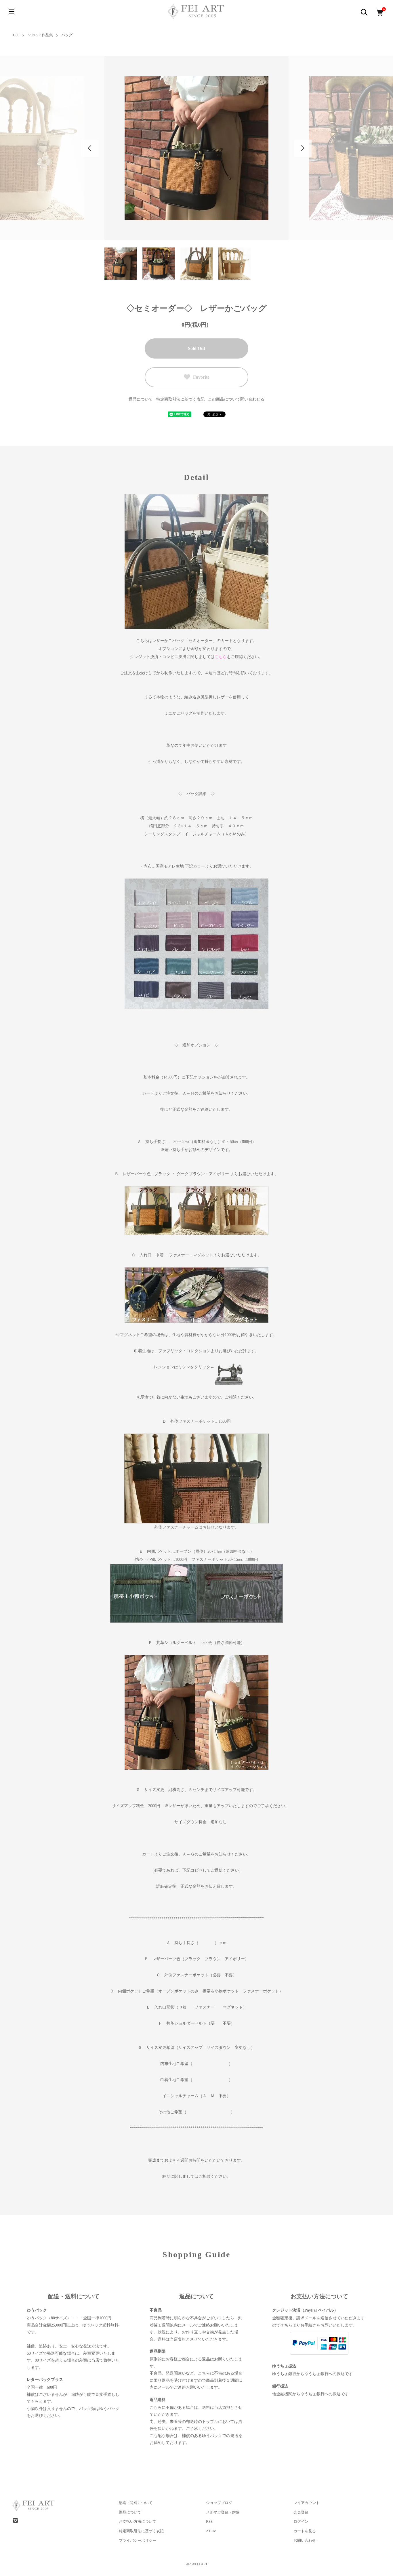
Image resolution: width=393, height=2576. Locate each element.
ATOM (211, 2531)
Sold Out (197, 348)
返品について (141, 399)
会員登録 (301, 2512)
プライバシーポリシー (138, 2540)
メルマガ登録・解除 (223, 2512)
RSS (209, 2521)
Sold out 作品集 (40, 35)
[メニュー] (12, 12)
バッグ (67, 35)
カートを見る (305, 2531)
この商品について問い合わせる (236, 399)
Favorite (201, 377)
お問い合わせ (305, 2540)
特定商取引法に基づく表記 (180, 399)
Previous (90, 148)
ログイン (301, 2521)
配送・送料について (136, 2503)
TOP (16, 35)
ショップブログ (219, 2503)
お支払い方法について (138, 2521)
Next (303, 148)
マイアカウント (307, 2503)
